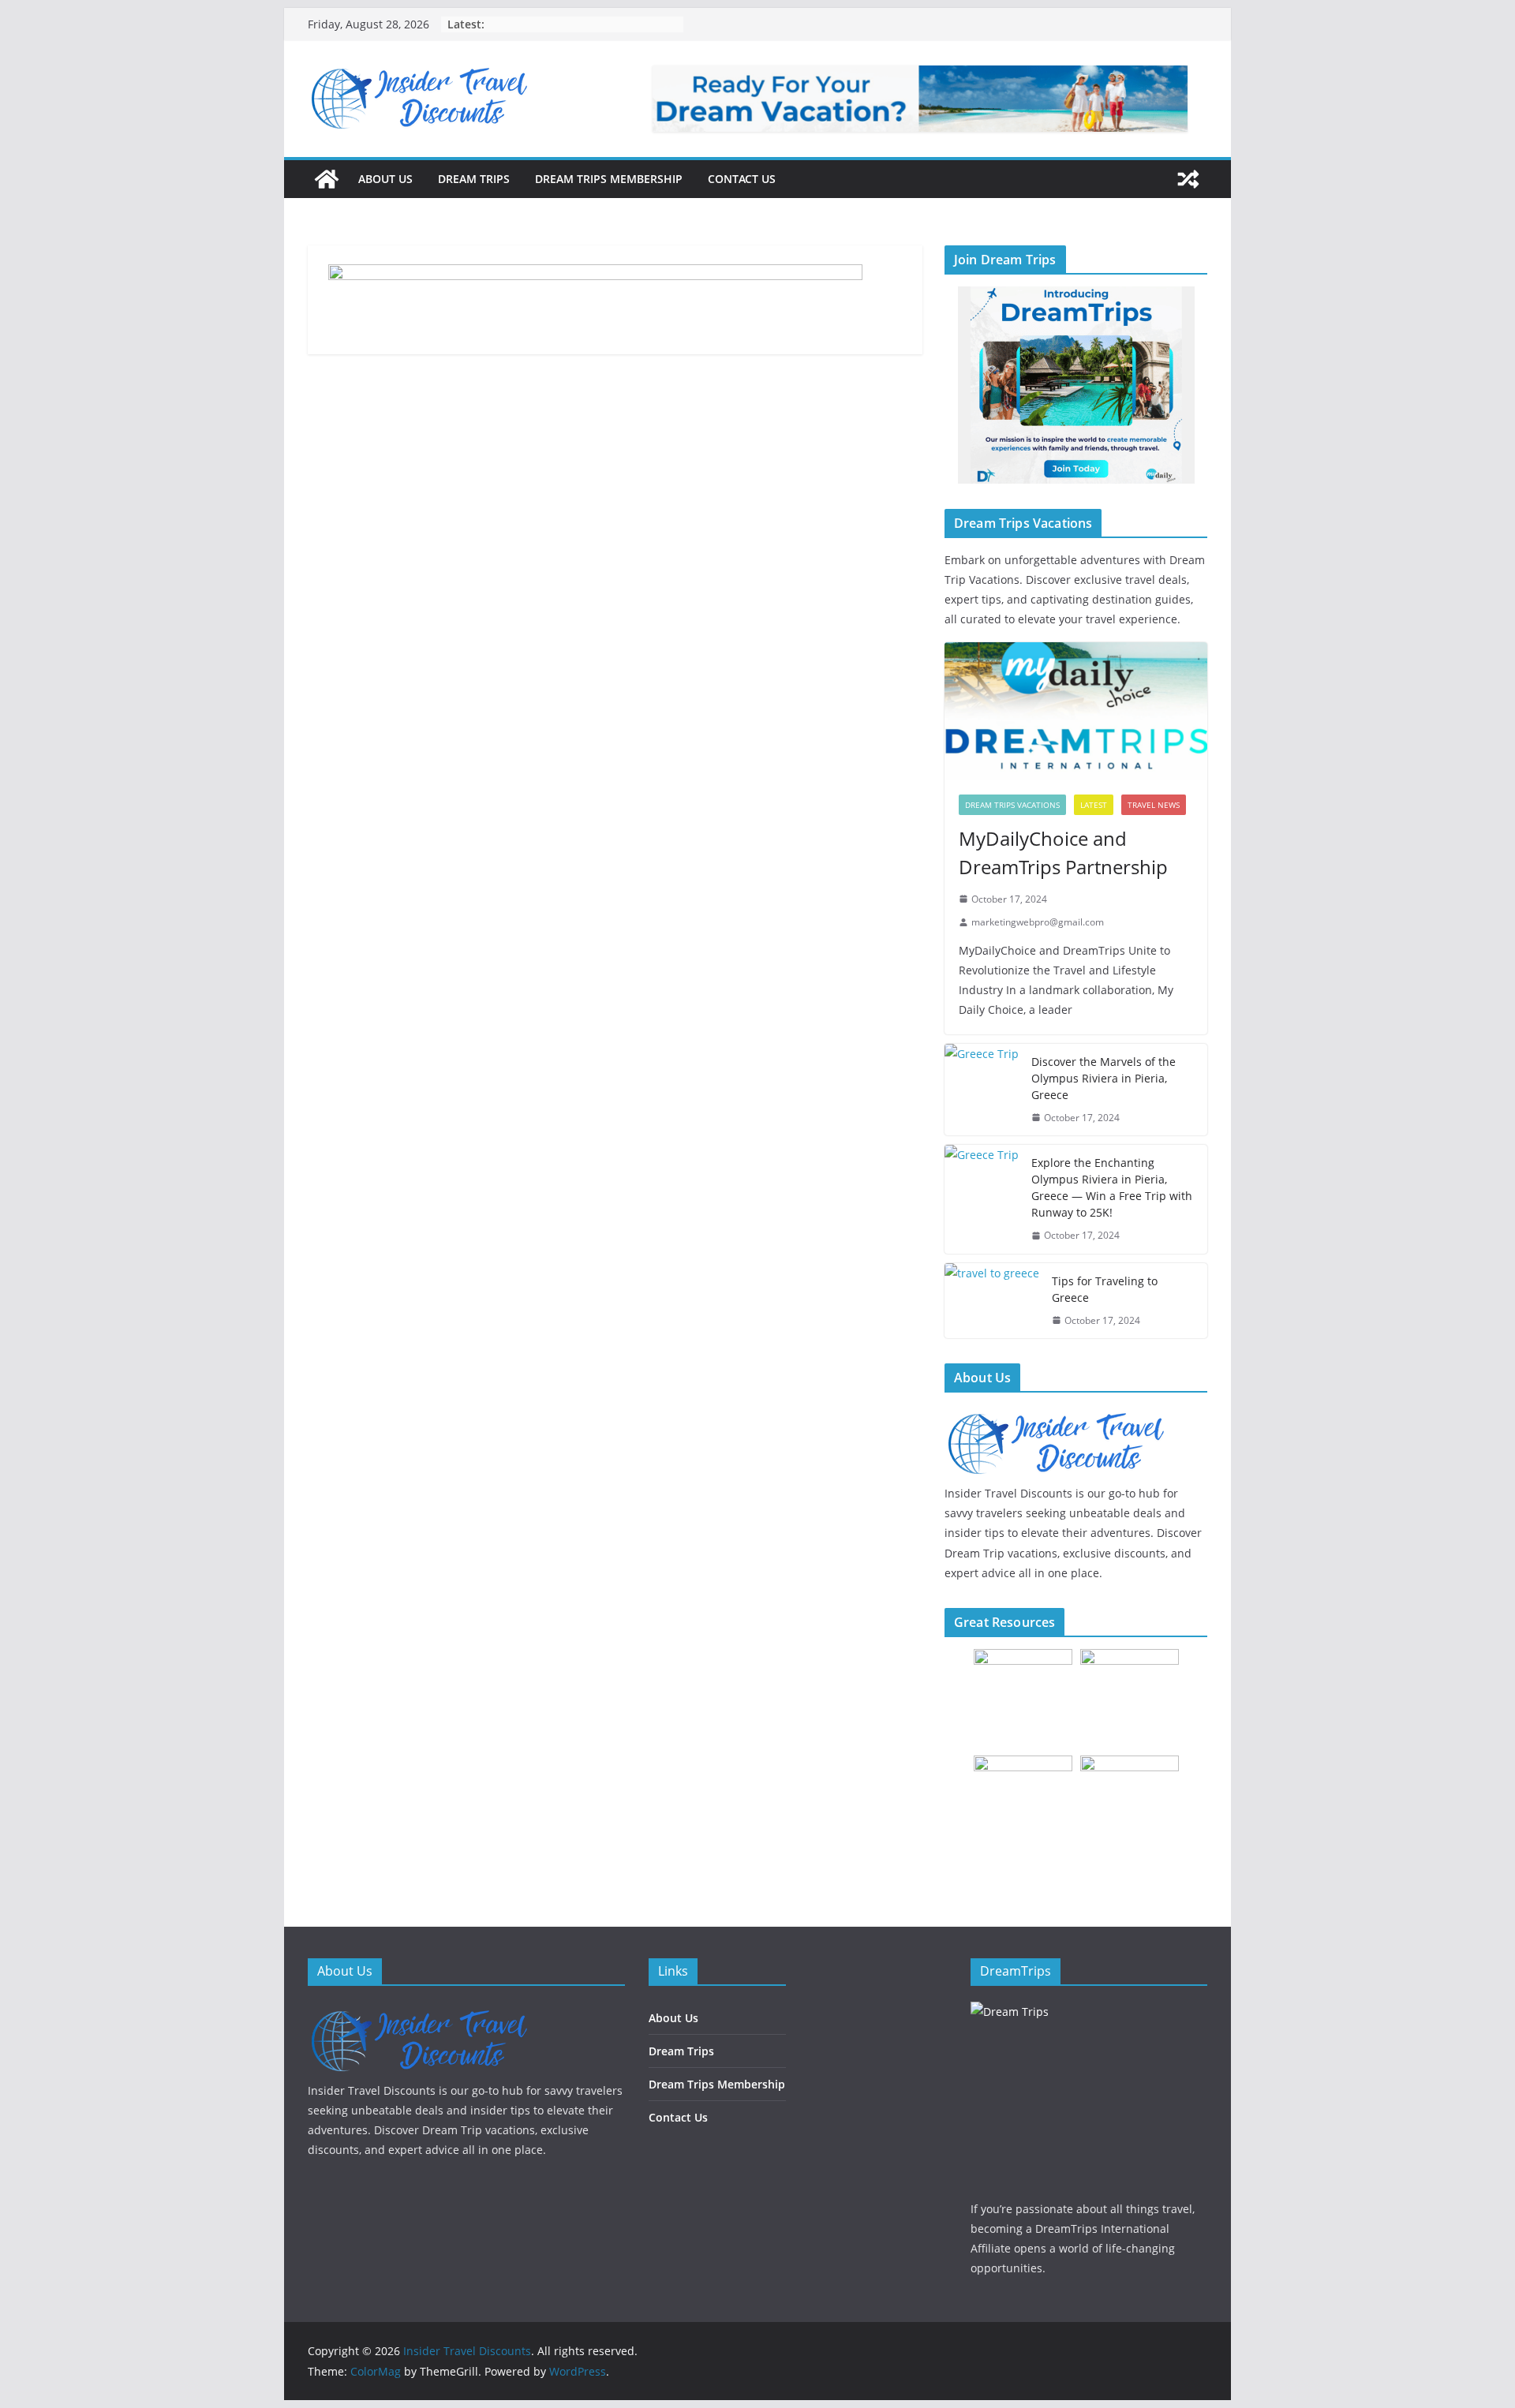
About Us (385, 179)
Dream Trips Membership (609, 179)
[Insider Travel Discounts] (327, 179)
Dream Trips (474, 179)
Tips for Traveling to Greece (1105, 1289)
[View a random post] (1188, 179)
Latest (1094, 805)
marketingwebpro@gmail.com (1038, 922)
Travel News (1154, 805)
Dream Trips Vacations (1012, 805)
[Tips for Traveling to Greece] (992, 1301)
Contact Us (742, 179)
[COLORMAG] (418, 2012)
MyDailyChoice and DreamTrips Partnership (1063, 853)
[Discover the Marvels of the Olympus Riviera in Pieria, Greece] (982, 1090)
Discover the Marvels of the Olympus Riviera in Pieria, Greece (1104, 1078)
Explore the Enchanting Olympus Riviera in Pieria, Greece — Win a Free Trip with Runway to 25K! (1112, 1187)
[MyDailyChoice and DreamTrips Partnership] (1076, 711)
